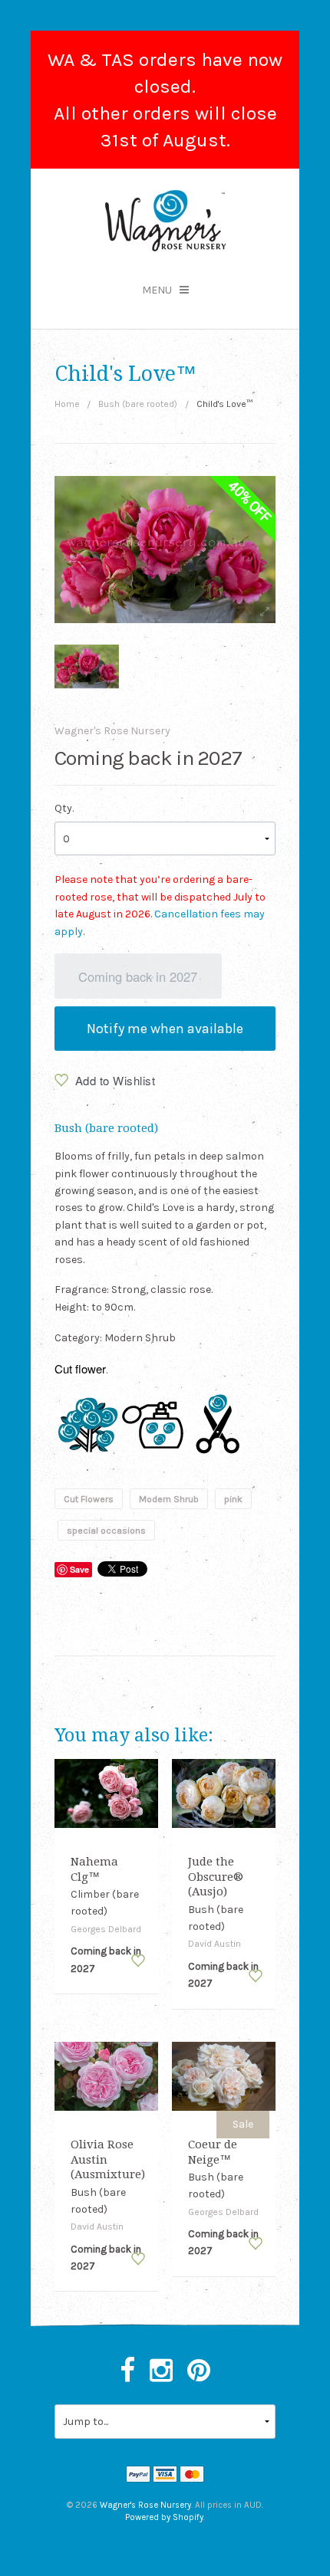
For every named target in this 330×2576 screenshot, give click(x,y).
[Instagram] (161, 2371)
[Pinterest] (199, 2371)
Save (79, 1569)
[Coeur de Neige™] (224, 2075)
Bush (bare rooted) (138, 404)
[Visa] (165, 2476)
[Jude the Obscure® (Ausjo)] (224, 1792)
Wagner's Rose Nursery (112, 731)
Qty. (64, 808)
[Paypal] (138, 2476)
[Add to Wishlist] (138, 1961)
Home (67, 404)
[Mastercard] (192, 2476)
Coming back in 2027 (138, 976)
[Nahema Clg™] (107, 1792)
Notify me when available (165, 1029)
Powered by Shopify (164, 2517)
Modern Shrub (169, 1498)
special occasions (106, 1531)
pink (233, 1498)
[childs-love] (87, 666)
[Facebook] (127, 2371)
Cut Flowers (89, 1498)
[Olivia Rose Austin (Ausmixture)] (107, 2075)
